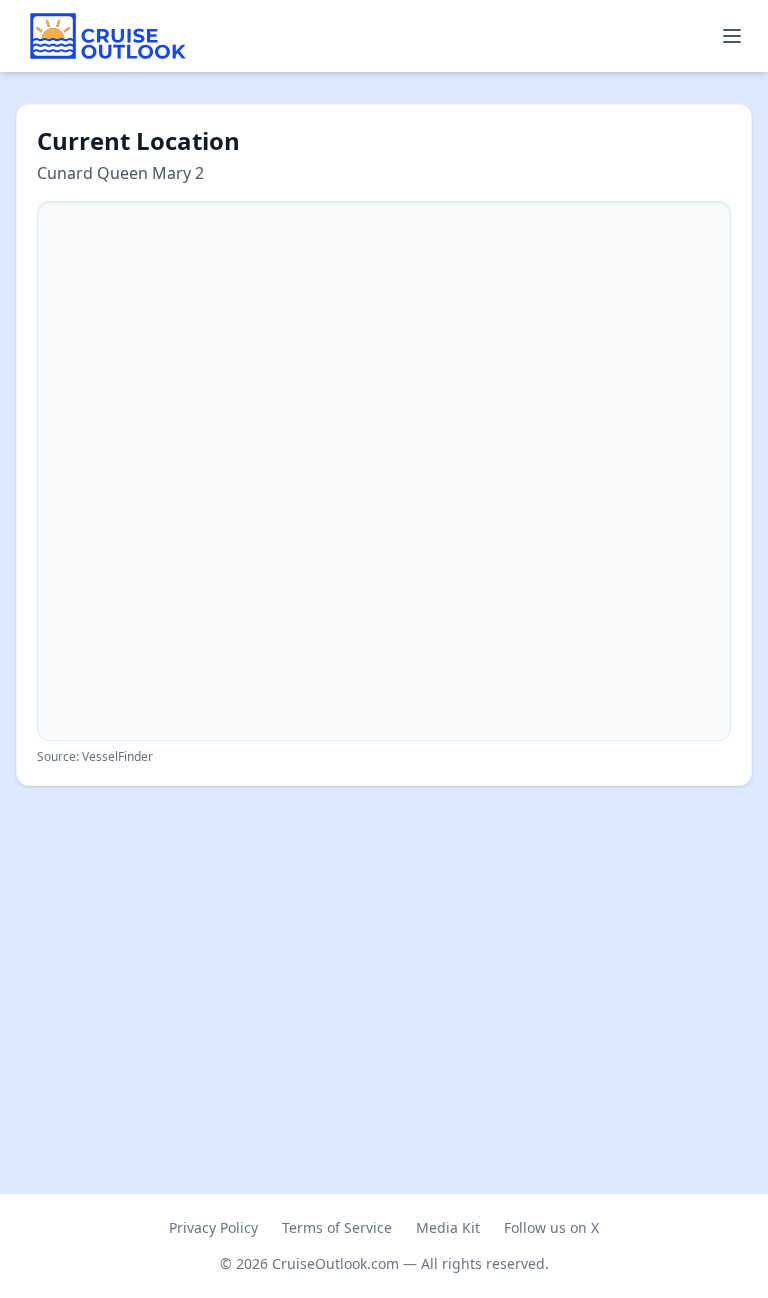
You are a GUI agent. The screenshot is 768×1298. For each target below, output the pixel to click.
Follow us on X (551, 1227)
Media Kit (448, 1227)
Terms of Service (337, 1227)
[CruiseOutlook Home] (108, 36)
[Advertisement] (384, 950)
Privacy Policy (213, 1227)
